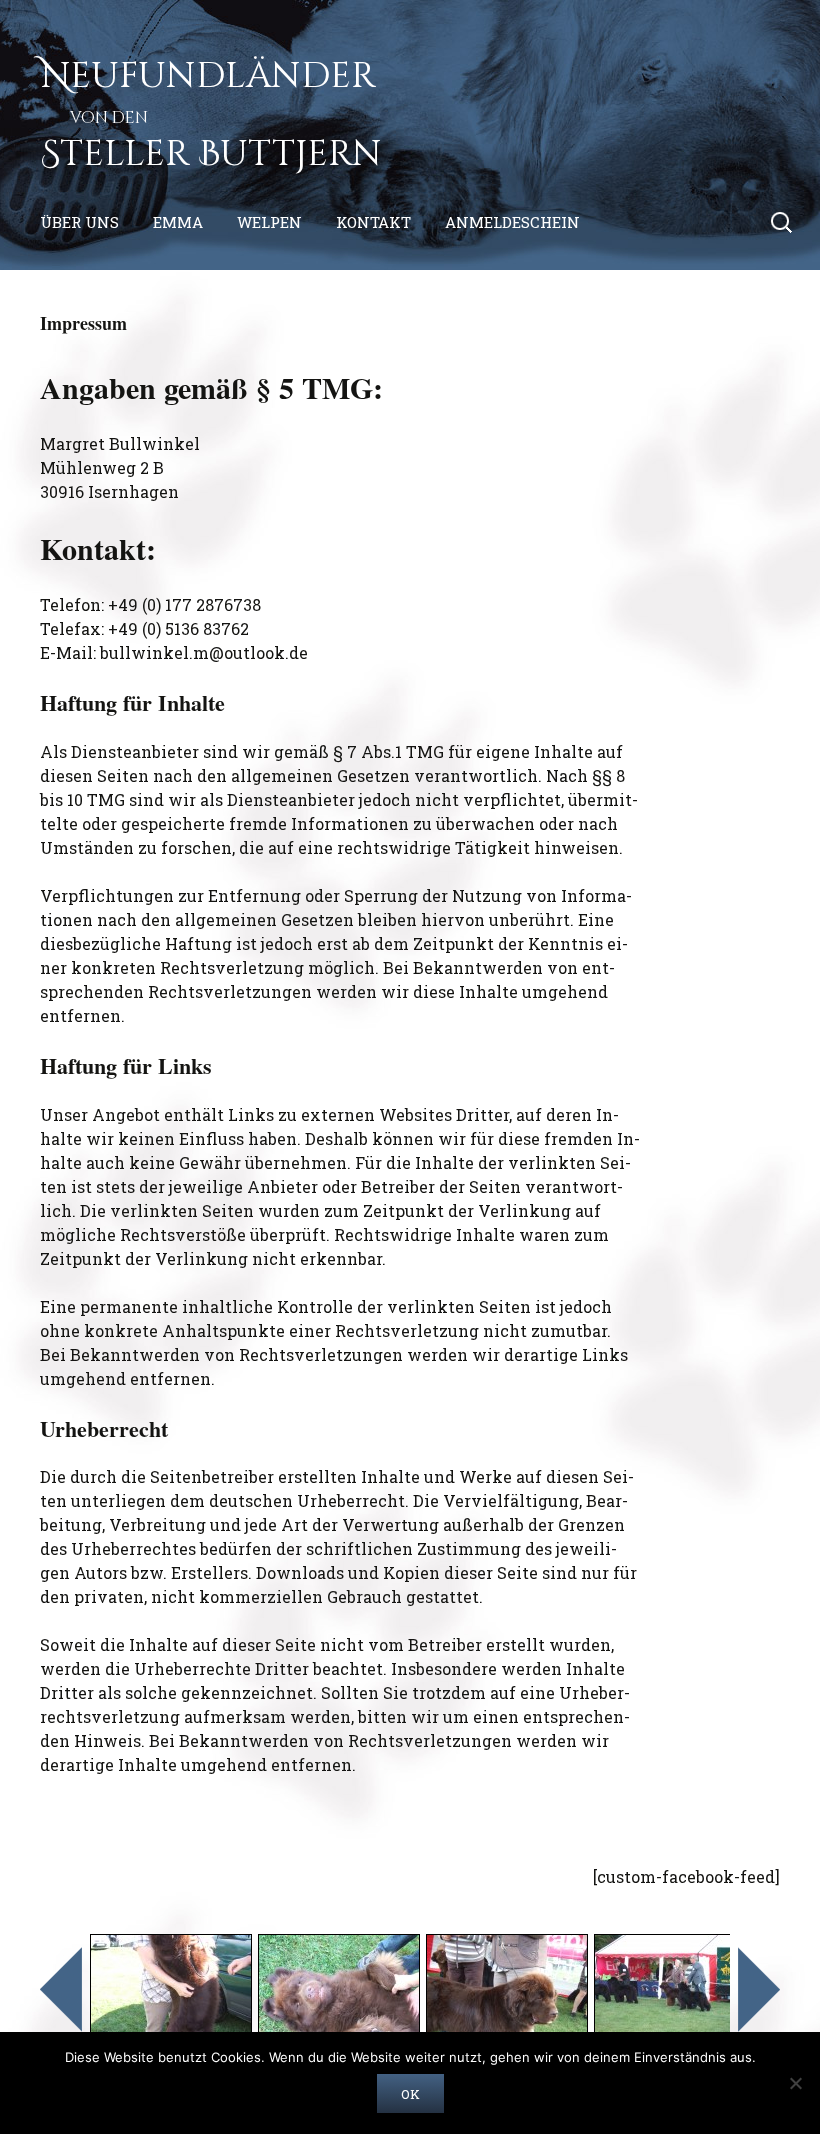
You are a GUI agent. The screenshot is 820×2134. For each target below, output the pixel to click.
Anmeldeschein (512, 222)
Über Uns (79, 222)
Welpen (269, 222)
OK (410, 2094)
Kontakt (373, 222)
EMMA (178, 222)
